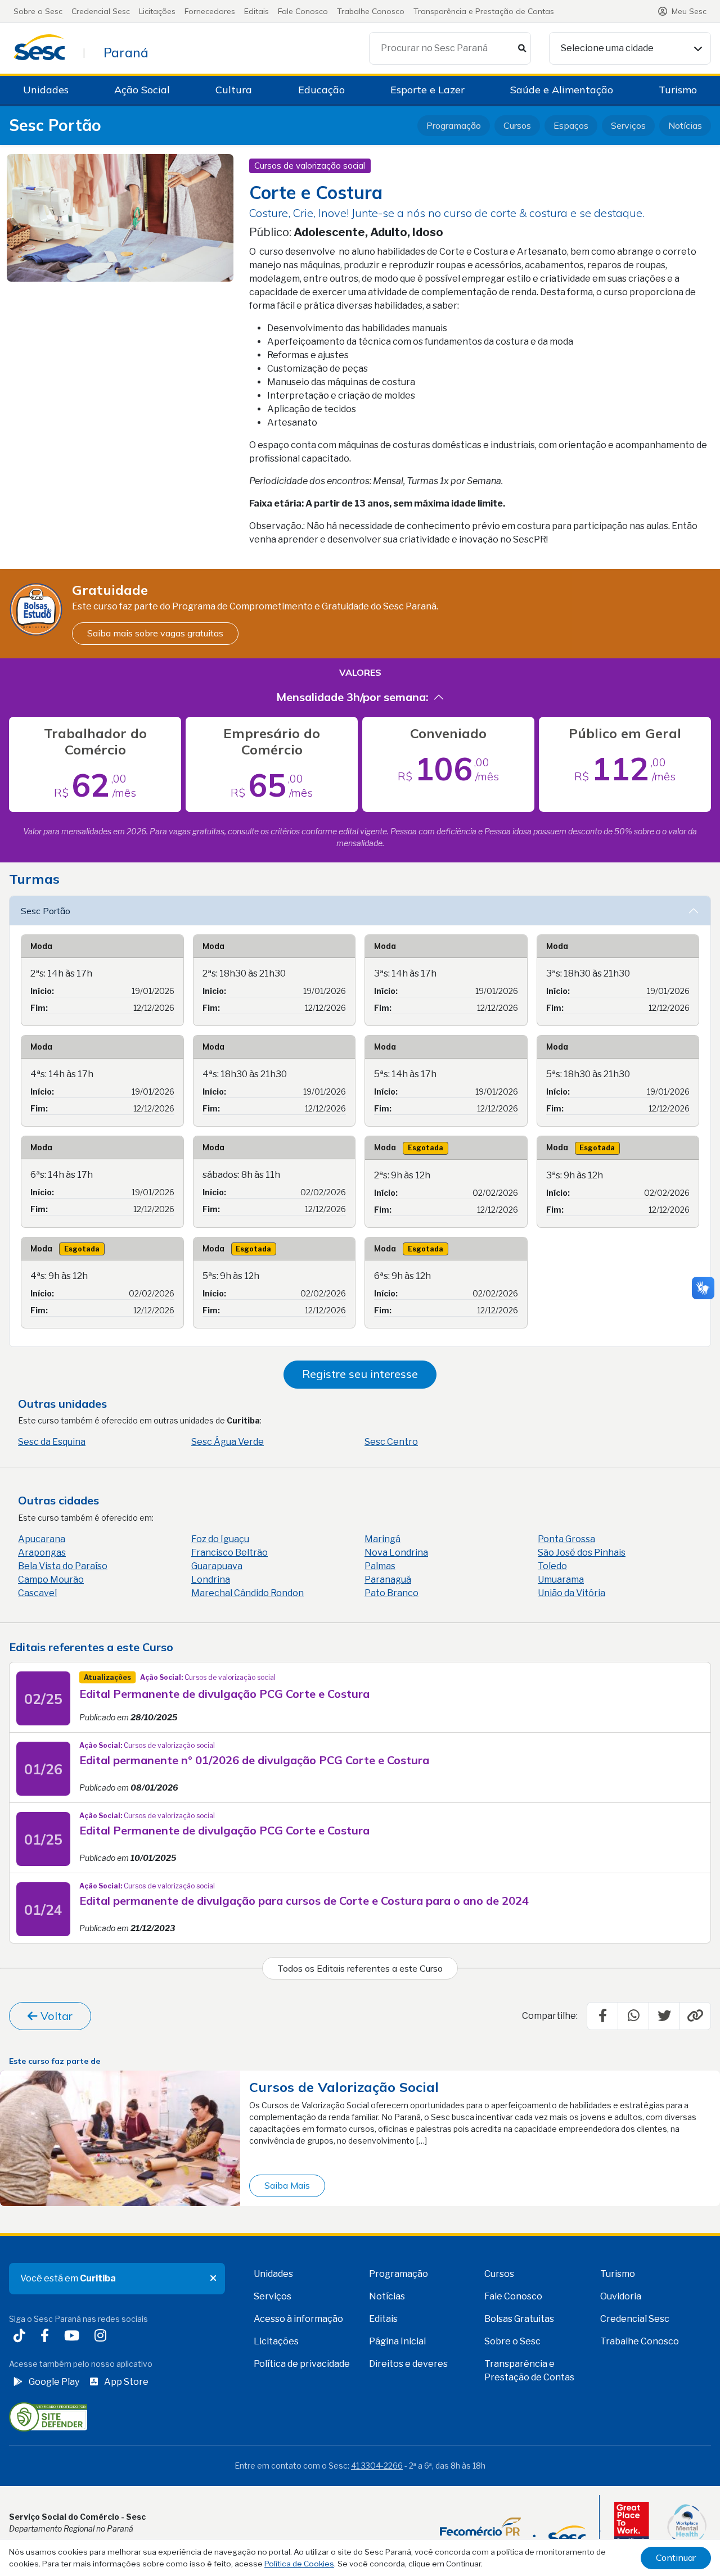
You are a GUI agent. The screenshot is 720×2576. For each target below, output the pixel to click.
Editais (256, 11)
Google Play (54, 2382)
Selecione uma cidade (607, 48)
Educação (321, 90)
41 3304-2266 (377, 2466)
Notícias (685, 125)
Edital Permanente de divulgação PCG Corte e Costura (224, 1694)
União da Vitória (571, 1593)
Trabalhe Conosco (371, 11)
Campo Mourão (51, 1580)
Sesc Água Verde (228, 1442)
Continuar (676, 2557)
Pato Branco (391, 1593)
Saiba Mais (287, 2185)
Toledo (552, 1566)
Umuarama (561, 1580)
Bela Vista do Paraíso (63, 1566)
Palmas (380, 1566)
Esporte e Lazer (427, 90)
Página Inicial (397, 2341)
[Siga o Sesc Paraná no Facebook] (47, 2337)
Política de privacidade (302, 2364)
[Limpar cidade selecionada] (213, 2279)
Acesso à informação (298, 2319)
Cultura (234, 90)
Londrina (211, 1580)
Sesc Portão (55, 126)
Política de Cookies (299, 2564)
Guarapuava (217, 1566)
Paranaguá (388, 1580)
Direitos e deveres (408, 2364)
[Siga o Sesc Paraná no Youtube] (74, 2337)
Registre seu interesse (360, 1374)
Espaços (571, 125)
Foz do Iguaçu (220, 1539)
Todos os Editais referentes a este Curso (360, 1968)
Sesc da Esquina (52, 1442)
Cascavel (37, 1593)
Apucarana (42, 1539)
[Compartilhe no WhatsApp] (633, 2016)
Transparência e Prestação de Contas (484, 11)
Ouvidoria (621, 2296)
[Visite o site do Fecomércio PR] (513, 2531)
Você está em (68, 2278)
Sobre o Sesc (38, 11)
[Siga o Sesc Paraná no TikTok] (22, 2337)
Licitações (157, 11)
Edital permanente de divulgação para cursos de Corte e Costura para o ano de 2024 (304, 1901)
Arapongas (42, 1553)
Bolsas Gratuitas (519, 2319)
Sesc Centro (391, 1442)
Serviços (628, 125)
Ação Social (142, 90)
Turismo (678, 90)
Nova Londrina (396, 1553)
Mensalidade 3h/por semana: (352, 697)
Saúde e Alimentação (562, 90)
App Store (126, 2382)
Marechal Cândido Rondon (247, 1593)
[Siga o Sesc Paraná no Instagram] (103, 2337)
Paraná (126, 52)
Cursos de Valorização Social (344, 2087)
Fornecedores (210, 11)
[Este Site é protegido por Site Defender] (48, 2416)
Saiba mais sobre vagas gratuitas (155, 633)
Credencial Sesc (101, 11)
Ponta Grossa (566, 1539)
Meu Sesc (689, 11)
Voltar (55, 2016)
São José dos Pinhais (582, 1553)
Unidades (46, 90)
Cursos (517, 125)
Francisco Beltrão (229, 1553)
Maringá (382, 1539)
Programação (454, 125)
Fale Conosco (303, 11)
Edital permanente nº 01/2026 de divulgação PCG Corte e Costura (254, 1760)
